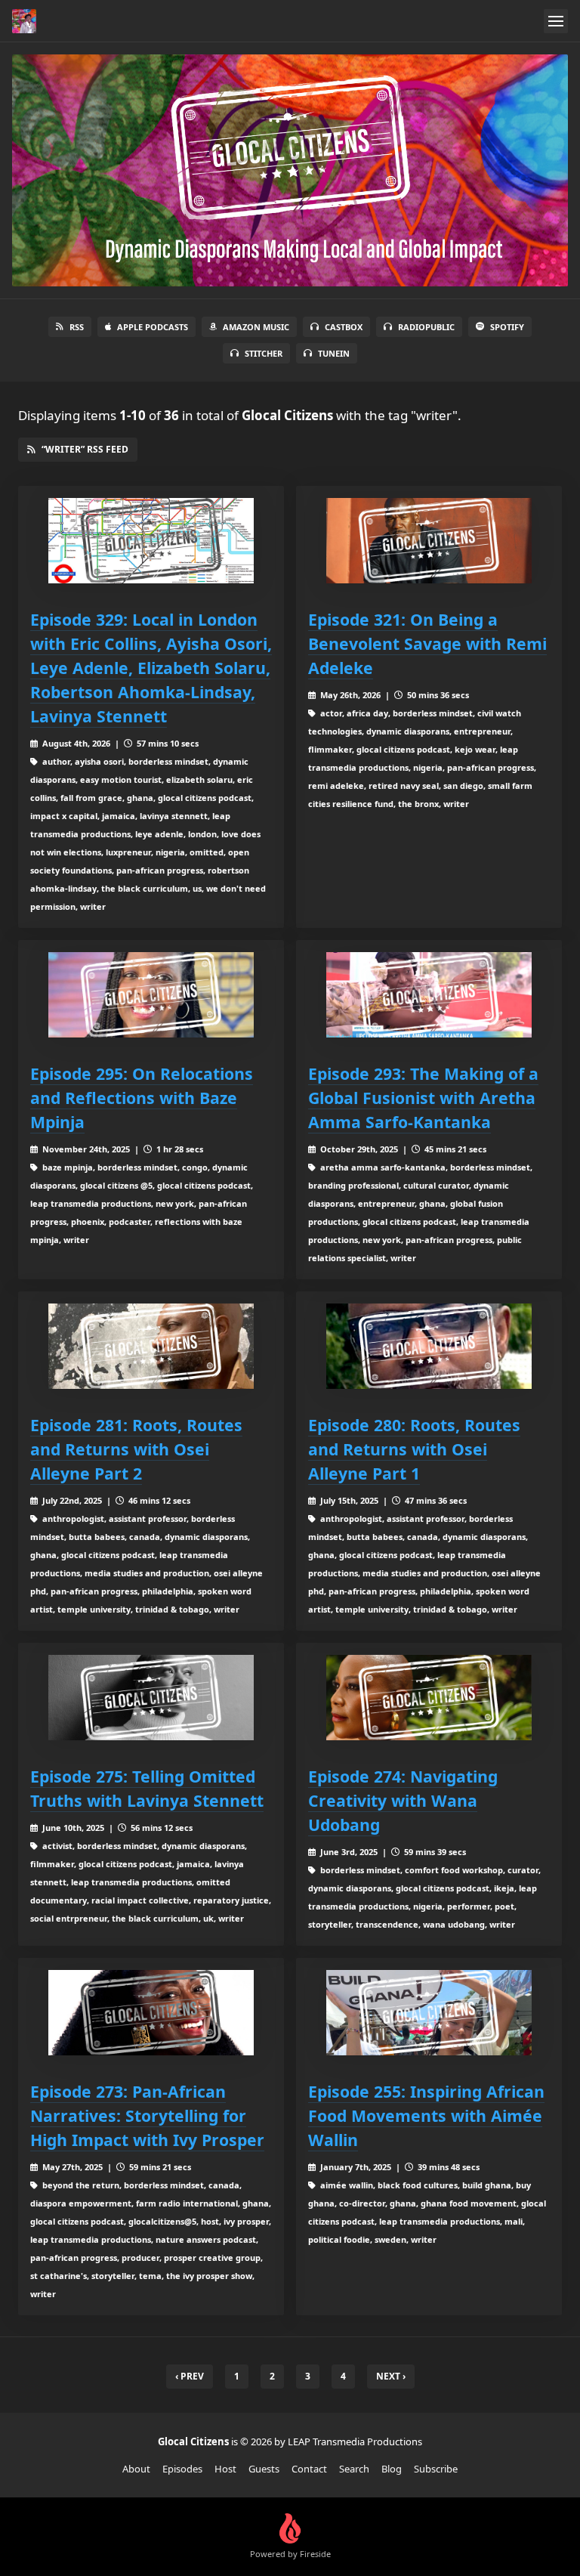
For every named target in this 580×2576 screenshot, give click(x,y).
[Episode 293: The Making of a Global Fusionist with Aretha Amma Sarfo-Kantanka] (429, 995)
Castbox (344, 327)
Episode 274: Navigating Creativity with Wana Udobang (403, 1800)
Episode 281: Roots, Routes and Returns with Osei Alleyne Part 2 (136, 1449)
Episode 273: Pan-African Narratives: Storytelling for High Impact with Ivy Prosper (147, 2115)
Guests (264, 2469)
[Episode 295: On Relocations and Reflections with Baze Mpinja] (151, 995)
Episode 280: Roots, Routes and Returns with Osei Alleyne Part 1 (414, 1449)
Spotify (507, 327)
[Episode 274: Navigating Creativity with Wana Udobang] (429, 1698)
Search (354, 2469)
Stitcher (264, 353)
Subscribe (436, 2469)
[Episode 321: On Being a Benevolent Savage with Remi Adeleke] (429, 541)
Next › (391, 2376)
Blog (392, 2469)
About (136, 2469)
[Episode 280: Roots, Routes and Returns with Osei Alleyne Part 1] (429, 1346)
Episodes (182, 2469)
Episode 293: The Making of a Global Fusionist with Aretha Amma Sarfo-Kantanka (423, 1098)
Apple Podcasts (153, 327)
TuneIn (334, 353)
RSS (77, 327)
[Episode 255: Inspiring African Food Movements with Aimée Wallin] (429, 2013)
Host (225, 2469)
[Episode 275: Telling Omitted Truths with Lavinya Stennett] (151, 1698)
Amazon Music (256, 327)
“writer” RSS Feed (85, 449)
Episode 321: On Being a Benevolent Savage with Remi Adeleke (427, 643)
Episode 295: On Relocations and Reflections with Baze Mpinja (142, 1098)
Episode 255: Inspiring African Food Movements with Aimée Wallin (426, 2115)
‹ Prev (190, 2376)
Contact (309, 2469)
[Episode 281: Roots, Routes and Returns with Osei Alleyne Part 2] (151, 1346)
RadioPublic (426, 327)
